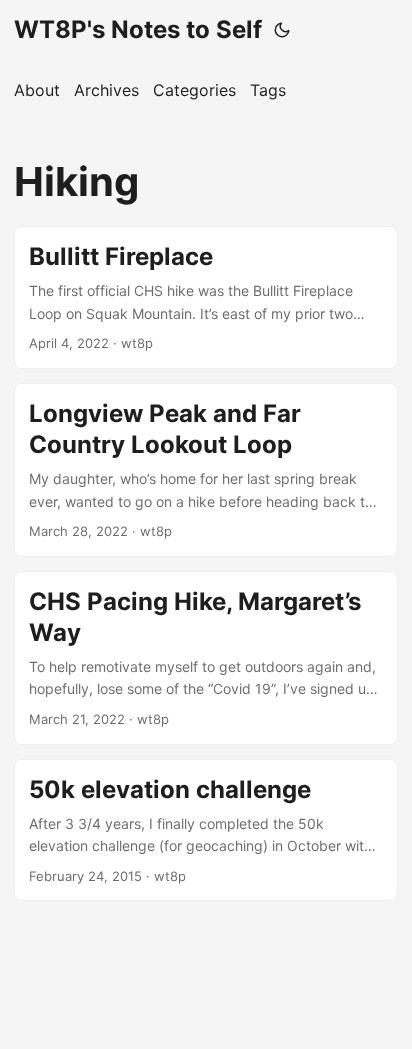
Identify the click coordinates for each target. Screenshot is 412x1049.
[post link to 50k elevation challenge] (206, 830)
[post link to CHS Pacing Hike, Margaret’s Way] (206, 658)
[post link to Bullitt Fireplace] (206, 297)
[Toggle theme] (282, 30)
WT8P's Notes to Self (138, 29)
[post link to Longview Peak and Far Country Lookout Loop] (206, 470)
